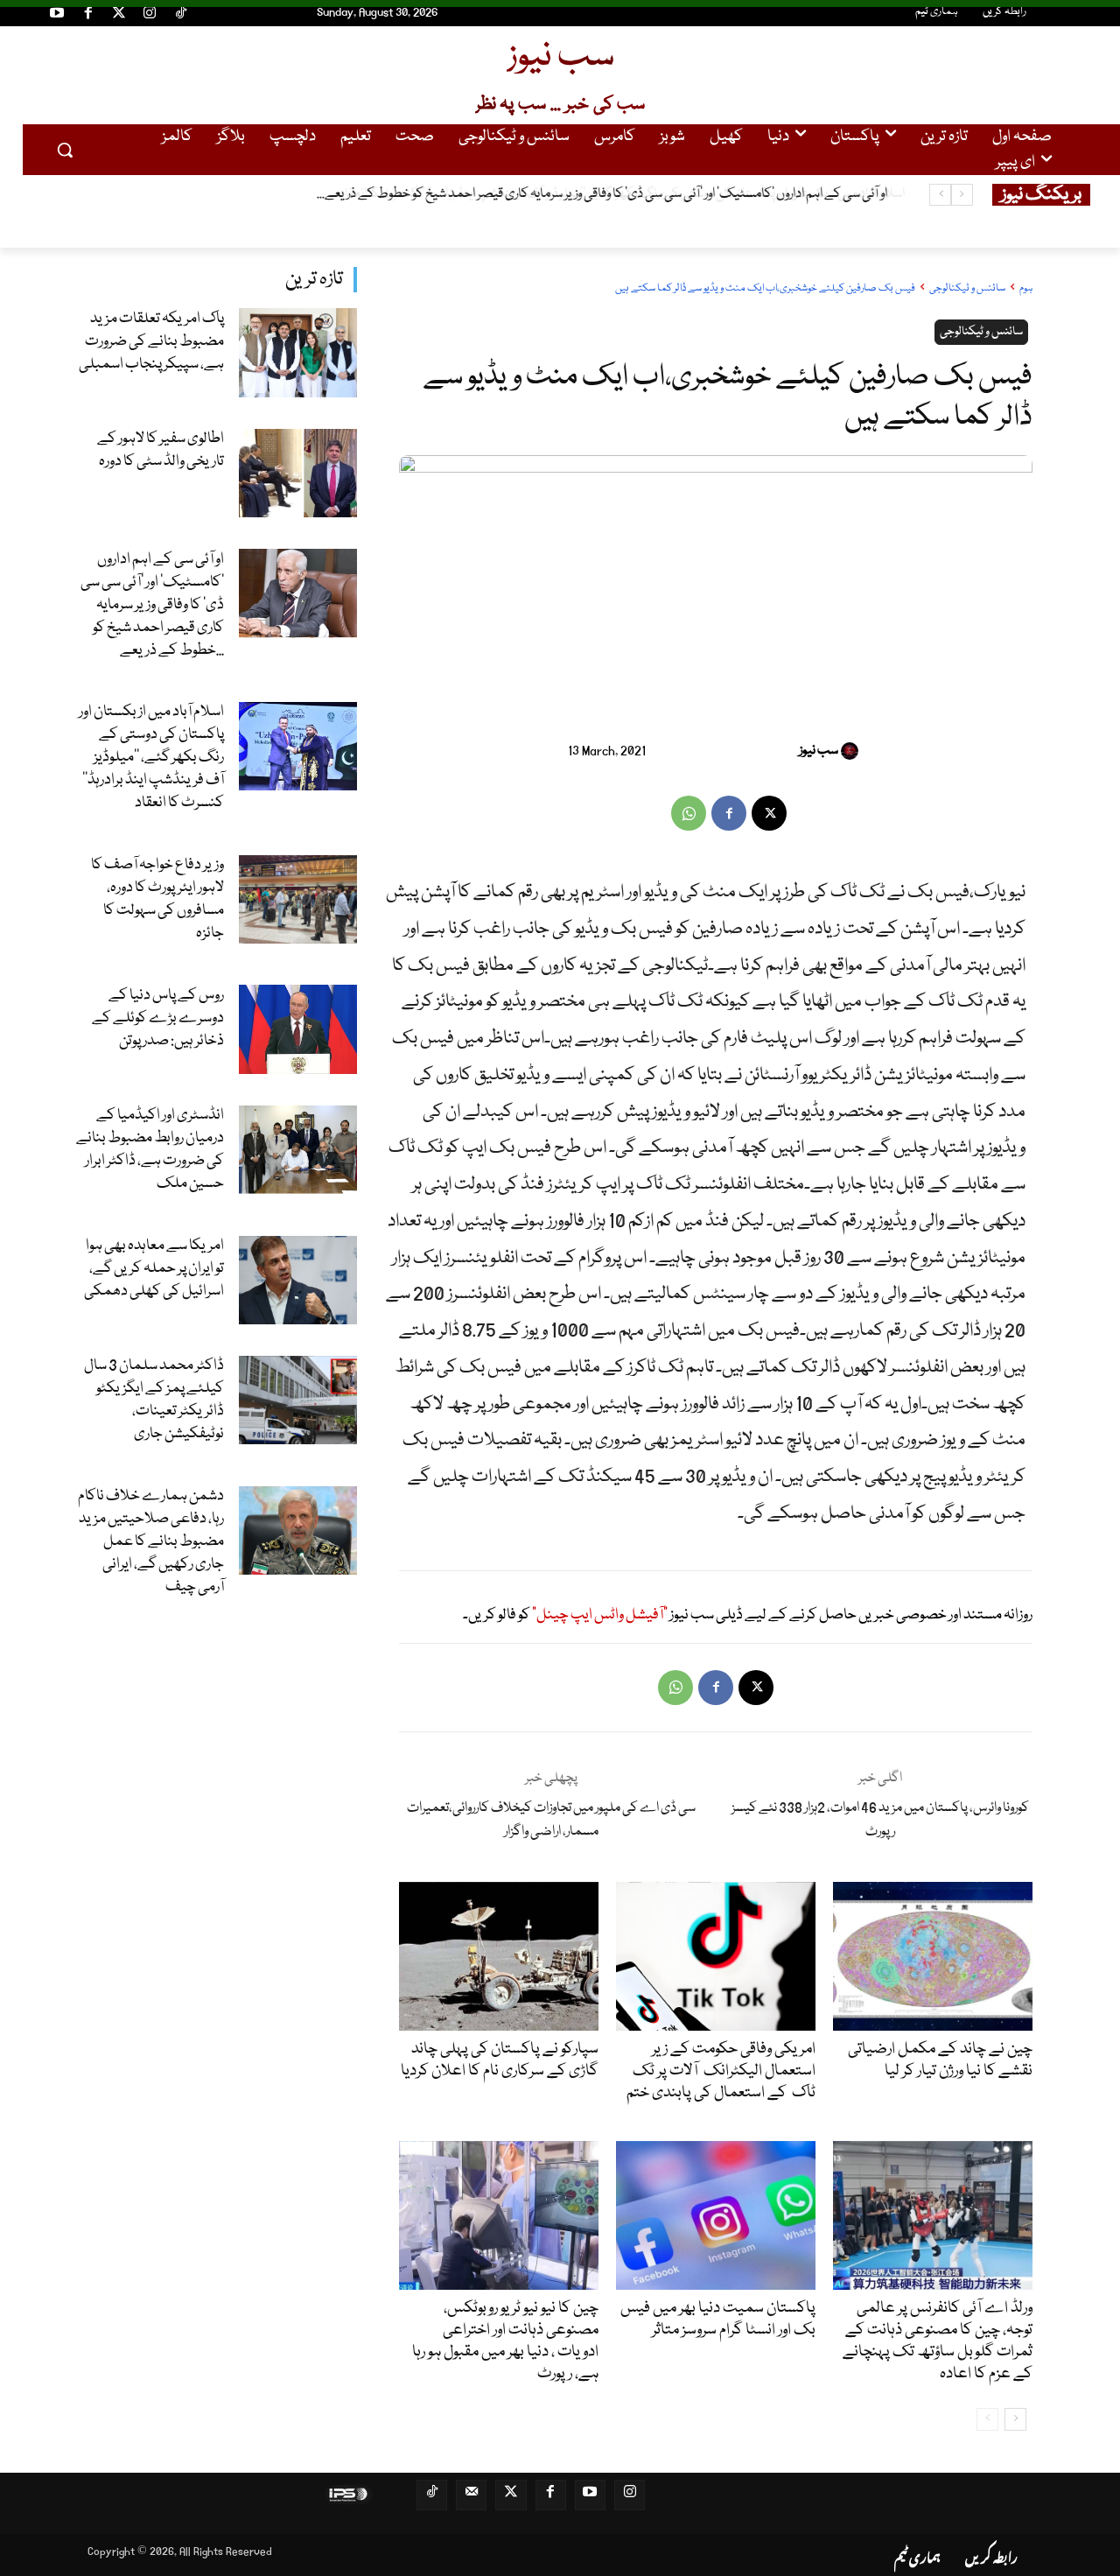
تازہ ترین (314, 280)
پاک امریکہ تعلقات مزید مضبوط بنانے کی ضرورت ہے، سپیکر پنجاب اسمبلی (151, 342)
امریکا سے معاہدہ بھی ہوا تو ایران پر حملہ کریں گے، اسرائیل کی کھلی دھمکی (154, 1269)
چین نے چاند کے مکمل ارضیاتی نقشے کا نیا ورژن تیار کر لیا (940, 2060)
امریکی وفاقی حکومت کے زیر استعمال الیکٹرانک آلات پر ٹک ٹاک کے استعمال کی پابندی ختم (721, 2071)
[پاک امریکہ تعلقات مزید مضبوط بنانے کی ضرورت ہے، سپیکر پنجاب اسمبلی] (298, 352)
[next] (940, 195)
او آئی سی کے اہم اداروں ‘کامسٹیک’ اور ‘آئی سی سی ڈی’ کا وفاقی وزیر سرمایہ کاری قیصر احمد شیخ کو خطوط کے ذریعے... (152, 605)
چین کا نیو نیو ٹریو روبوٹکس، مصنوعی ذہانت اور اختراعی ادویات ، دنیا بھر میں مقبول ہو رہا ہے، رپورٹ (505, 2341)
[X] (769, 813)
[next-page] (1015, 2419)
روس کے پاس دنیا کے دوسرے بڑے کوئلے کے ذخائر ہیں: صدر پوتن (158, 1018)
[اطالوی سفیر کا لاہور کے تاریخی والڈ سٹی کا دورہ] (298, 473)
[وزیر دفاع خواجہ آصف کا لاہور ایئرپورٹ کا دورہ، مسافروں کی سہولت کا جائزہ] (298, 899)
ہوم (1026, 288)
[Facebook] (87, 16)
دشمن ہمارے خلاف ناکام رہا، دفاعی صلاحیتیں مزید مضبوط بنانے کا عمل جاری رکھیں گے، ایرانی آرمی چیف (151, 1542)
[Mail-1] (471, 2495)
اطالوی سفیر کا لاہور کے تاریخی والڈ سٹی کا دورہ (161, 450)
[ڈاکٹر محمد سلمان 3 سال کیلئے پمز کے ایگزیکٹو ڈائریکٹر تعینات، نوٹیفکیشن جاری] (298, 1400)
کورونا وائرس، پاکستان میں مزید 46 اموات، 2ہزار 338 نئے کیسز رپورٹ (880, 1820)
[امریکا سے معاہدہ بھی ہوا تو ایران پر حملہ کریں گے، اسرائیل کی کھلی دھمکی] (298, 1280)
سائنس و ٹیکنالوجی (967, 288)
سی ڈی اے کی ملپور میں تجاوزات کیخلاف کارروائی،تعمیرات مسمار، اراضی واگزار (551, 1820)
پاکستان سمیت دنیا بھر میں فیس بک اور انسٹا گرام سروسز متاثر (718, 2319)
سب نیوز (819, 751)
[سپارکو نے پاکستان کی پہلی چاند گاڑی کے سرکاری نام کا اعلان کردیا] (498, 1956)
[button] (65, 150)
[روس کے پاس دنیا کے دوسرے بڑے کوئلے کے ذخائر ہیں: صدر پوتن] (298, 1029)
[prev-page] (987, 2419)
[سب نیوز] (852, 751)
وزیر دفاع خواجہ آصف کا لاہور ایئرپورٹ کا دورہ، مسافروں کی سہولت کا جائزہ (157, 899)
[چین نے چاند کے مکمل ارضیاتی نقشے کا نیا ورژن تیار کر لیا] (932, 1956)
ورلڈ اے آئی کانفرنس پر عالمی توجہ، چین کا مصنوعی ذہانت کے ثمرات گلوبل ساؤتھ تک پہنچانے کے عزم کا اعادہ (938, 2341)
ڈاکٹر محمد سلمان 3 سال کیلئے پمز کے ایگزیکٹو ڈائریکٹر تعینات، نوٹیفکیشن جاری (154, 1400)
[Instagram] (150, 16)
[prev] (962, 195)
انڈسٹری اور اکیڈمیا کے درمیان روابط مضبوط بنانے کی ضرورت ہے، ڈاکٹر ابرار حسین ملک (150, 1150)
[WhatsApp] (689, 813)
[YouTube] (57, 16)
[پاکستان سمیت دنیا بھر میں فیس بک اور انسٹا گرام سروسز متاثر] (715, 2215)
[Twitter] (119, 16)
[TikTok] (181, 16)
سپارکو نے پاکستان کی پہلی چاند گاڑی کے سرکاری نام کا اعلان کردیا (500, 2060)
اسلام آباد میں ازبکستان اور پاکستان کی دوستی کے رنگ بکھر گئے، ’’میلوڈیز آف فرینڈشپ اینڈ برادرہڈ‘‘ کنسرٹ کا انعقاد (605, 194)
